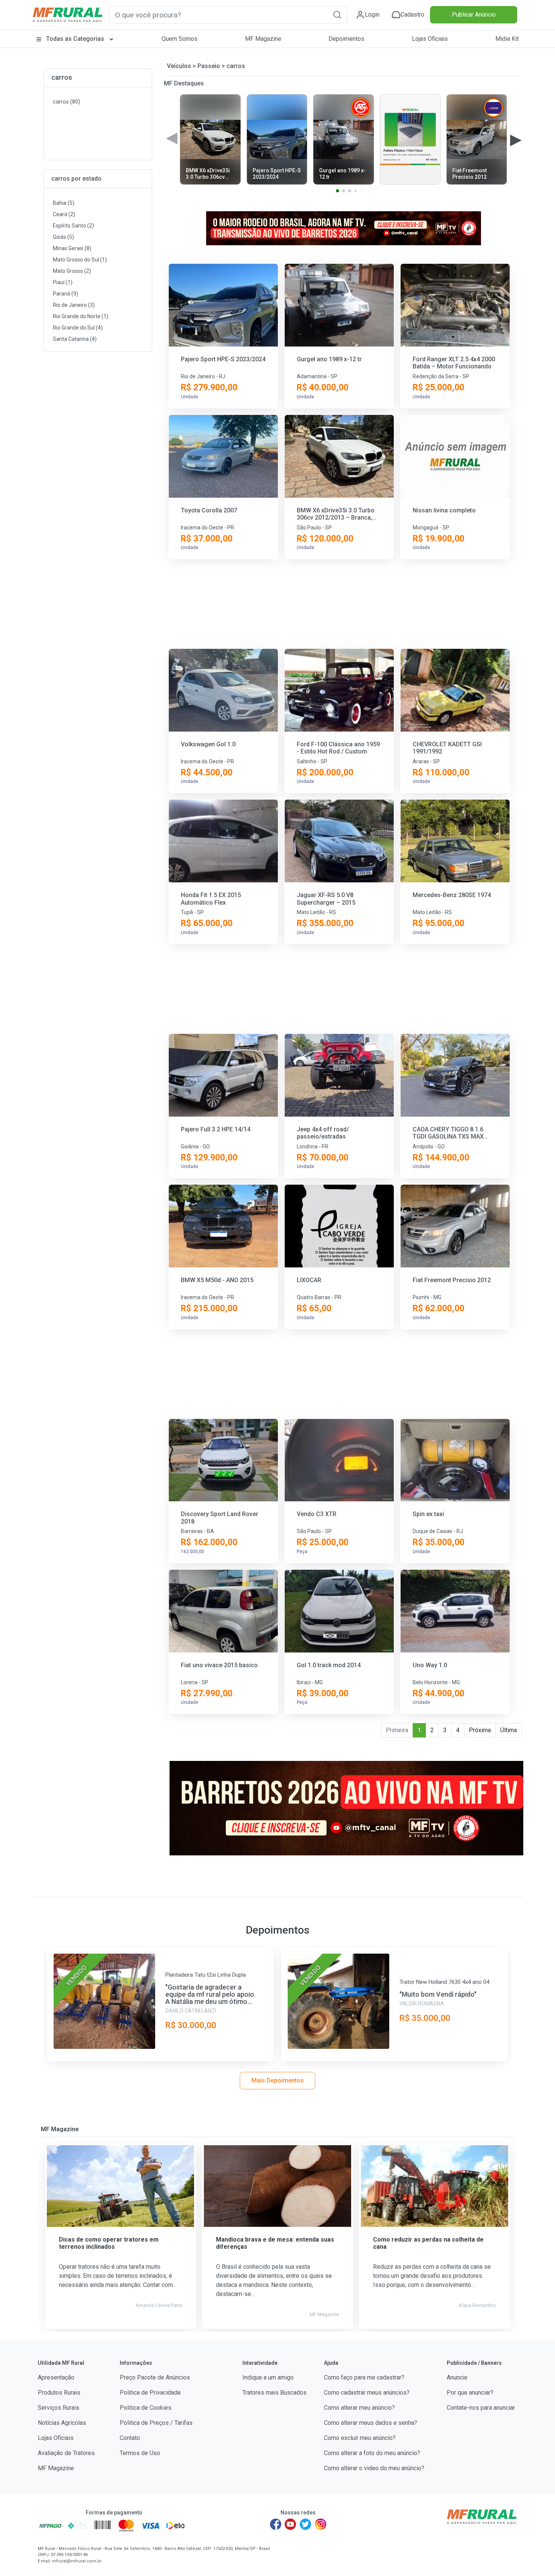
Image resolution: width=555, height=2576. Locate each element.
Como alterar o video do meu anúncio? (374, 2468)
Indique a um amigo (268, 2377)
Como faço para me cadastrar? (364, 2377)
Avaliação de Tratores (66, 2453)
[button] (337, 15)
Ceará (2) (64, 214)
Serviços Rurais (59, 2408)
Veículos (179, 66)
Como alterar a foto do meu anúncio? (372, 2453)
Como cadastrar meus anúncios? (367, 2393)
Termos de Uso (140, 2453)
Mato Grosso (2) (72, 271)
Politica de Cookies (146, 2408)
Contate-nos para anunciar (481, 2408)
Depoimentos (346, 39)
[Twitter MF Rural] (305, 2524)
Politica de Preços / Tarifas (156, 2423)
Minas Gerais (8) (72, 248)
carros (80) (66, 102)
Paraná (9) (66, 294)
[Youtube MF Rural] (291, 2524)
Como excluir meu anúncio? (360, 2438)
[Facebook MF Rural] (276, 2524)
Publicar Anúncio (474, 15)
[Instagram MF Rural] (321, 2524)
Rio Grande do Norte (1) (81, 316)
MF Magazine (263, 39)
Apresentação (56, 2377)
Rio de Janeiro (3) (74, 305)
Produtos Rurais (59, 2393)
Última (509, 1730)
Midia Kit (507, 39)
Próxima (480, 1730)
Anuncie (457, 2377)
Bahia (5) (64, 203)
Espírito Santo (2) (73, 226)
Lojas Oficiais (430, 39)
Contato (130, 2438)
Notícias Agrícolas (62, 2423)
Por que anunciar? (470, 2393)
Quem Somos (180, 39)
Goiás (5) (63, 237)
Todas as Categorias (75, 39)
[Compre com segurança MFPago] (50, 2525)
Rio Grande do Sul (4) (78, 328)
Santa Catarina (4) (75, 339)
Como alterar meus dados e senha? (371, 2423)
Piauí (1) (63, 282)
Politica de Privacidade (150, 2393)
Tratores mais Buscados (274, 2393)
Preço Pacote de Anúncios (155, 2377)
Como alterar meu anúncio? (359, 2408)
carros (62, 77)
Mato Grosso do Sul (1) (80, 260)
